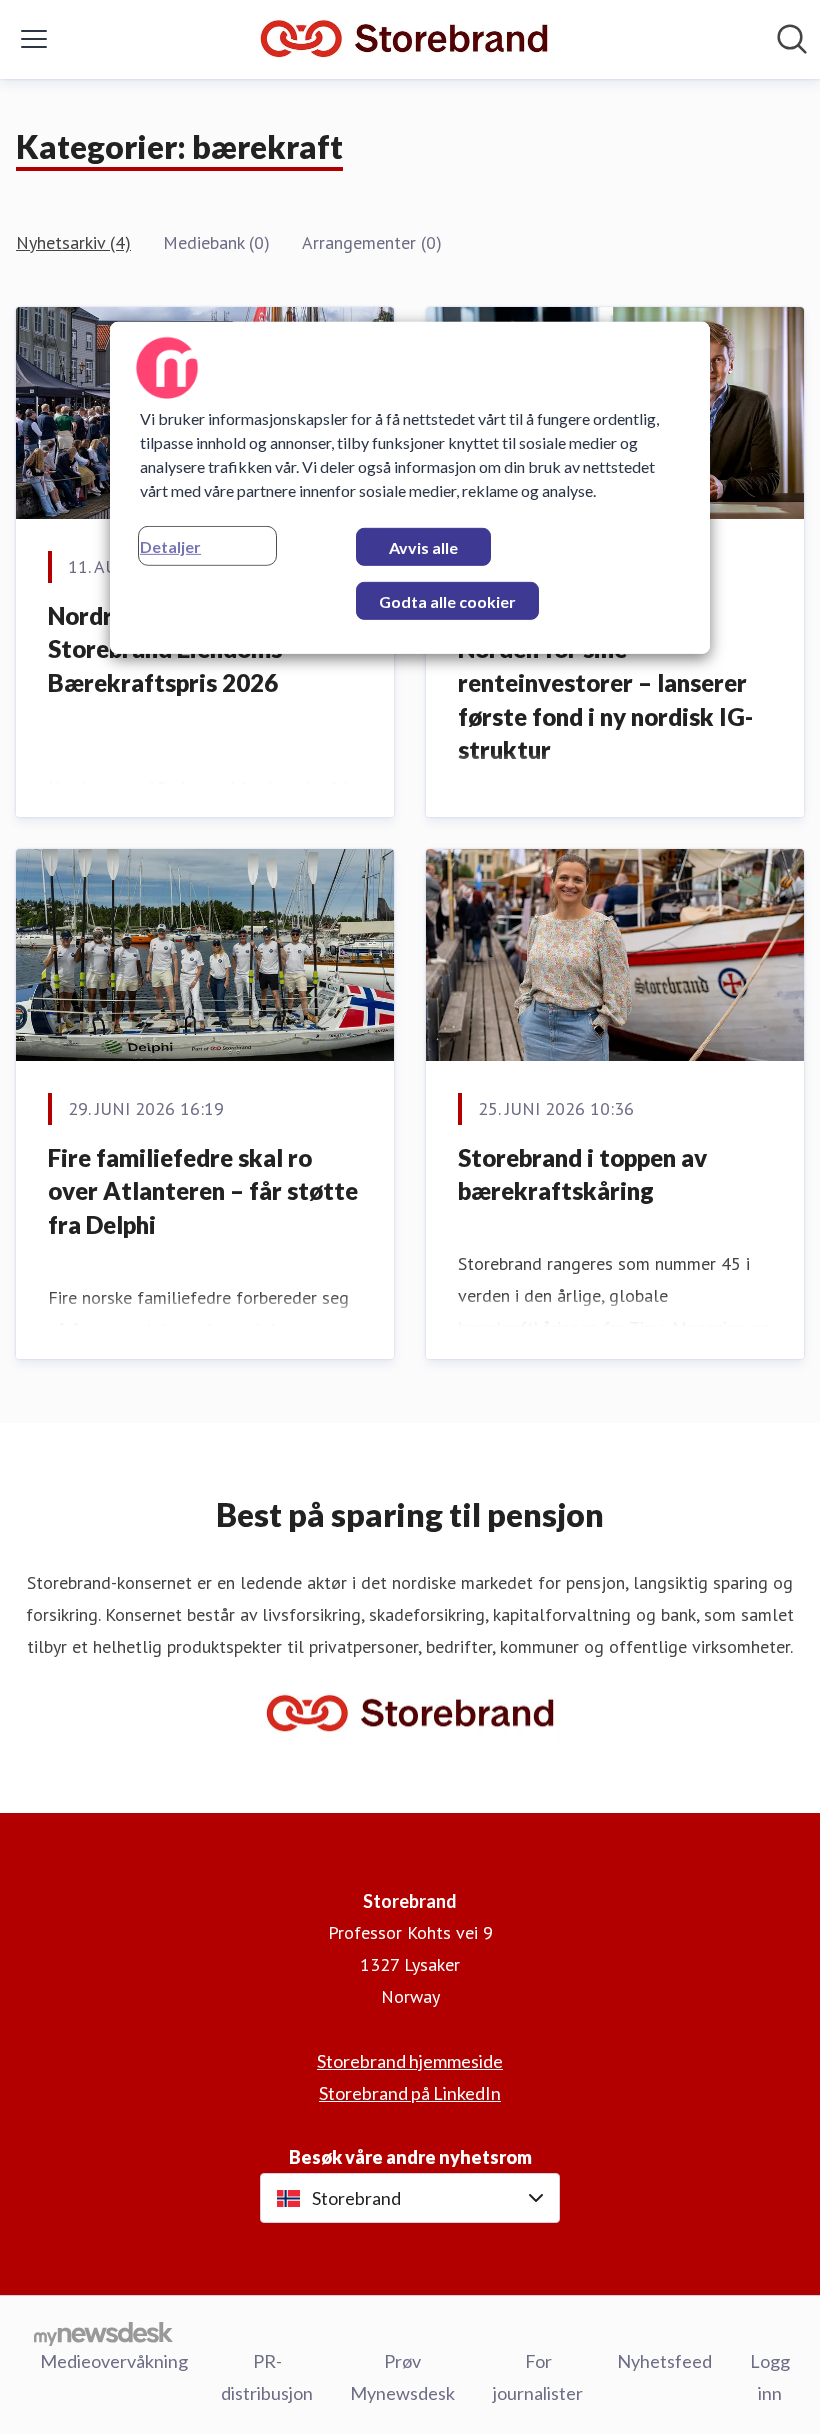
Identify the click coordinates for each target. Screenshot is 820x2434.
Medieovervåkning (114, 2361)
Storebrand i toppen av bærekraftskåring (582, 1174)
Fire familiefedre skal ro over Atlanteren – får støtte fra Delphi (203, 1191)
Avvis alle (423, 547)
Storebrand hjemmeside (410, 2061)
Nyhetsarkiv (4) (73, 242)
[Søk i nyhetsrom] (792, 39)
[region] (410, 488)
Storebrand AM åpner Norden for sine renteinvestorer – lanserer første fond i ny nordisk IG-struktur (605, 682)
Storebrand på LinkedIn (410, 2093)
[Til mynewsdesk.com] (103, 2333)
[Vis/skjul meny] (34, 39)
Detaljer (170, 546)
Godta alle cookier (447, 601)
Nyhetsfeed (664, 2361)
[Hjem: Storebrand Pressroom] (404, 39)
